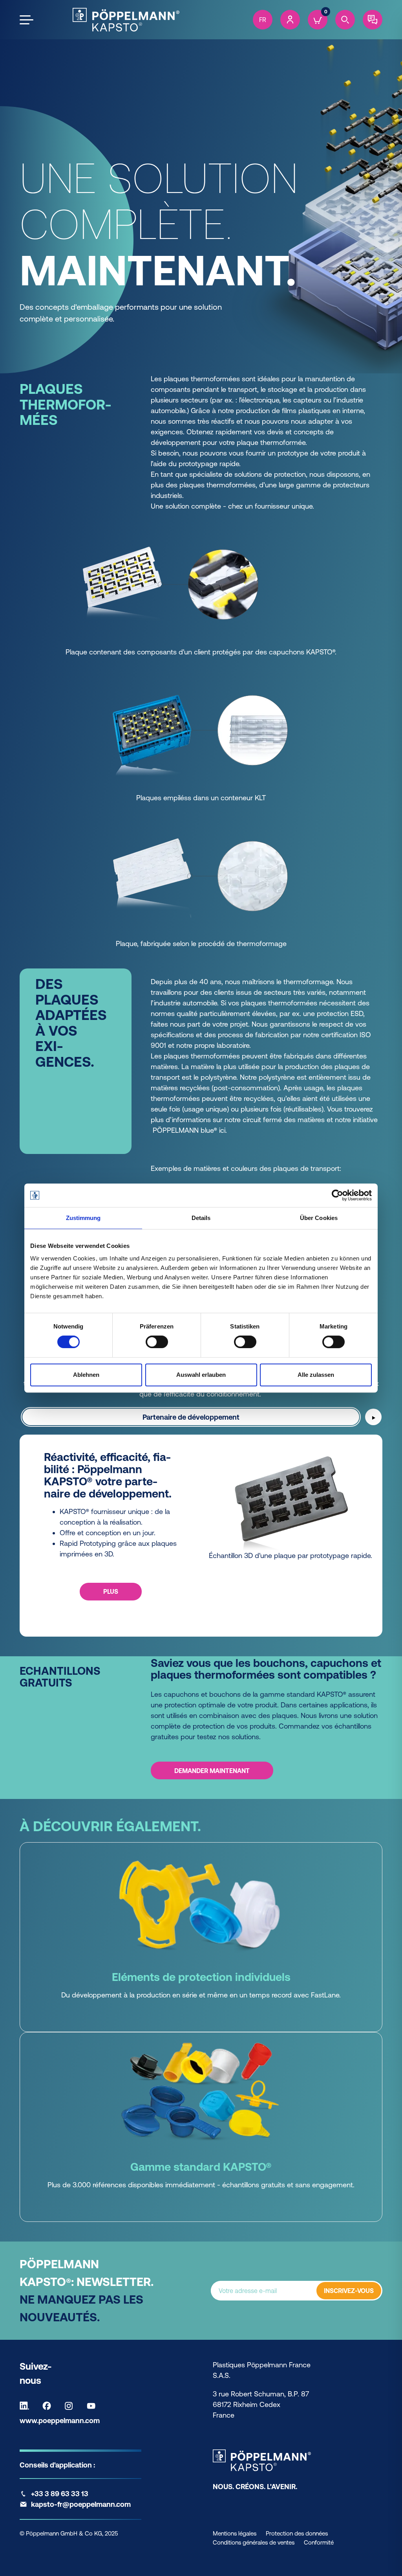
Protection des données (297, 2533)
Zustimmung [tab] (83, 1218)
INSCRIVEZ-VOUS (349, 2291)
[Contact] (373, 20)
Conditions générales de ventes (254, 2542)
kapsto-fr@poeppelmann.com (81, 2504)
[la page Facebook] (49, 2406)
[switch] (157, 1342)
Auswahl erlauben (201, 1375)
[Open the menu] (26, 20)
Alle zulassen (316, 1375)
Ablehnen (86, 1375)
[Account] (290, 20)
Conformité (319, 2542)
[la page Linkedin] (26, 2406)
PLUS (111, 1591)
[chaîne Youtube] (93, 2406)
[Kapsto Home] (126, 20)
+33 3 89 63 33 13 (60, 2494)
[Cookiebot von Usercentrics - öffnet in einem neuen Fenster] (337, 1195)
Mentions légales (235, 2533)
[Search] (345, 20)
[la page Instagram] (71, 2406)
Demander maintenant (212, 1771)
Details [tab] (201, 1218)
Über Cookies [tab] (319, 1218)
